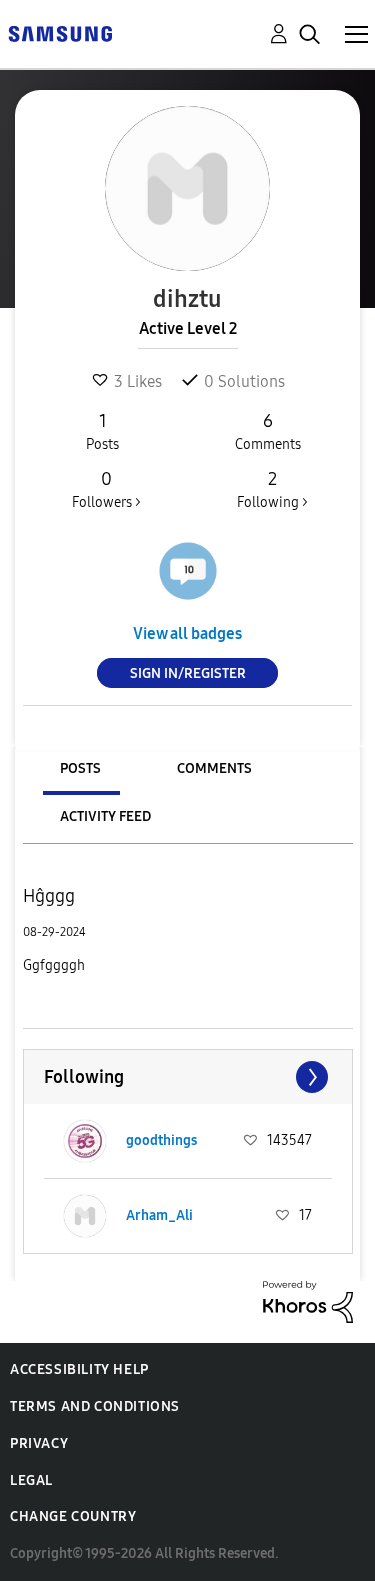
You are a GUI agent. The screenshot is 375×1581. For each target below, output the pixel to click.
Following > (272, 489)
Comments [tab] (214, 768)
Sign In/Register (188, 673)
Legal (31, 1480)
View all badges (187, 633)
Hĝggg (49, 896)
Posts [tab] (80, 768)
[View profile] (85, 1141)
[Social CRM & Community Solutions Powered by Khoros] (308, 1300)
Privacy (39, 1443)
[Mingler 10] (188, 571)
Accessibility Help (79, 1369)
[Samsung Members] (60, 32)
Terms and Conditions (95, 1406)
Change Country (73, 1516)
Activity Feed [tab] (105, 816)
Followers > (106, 489)
